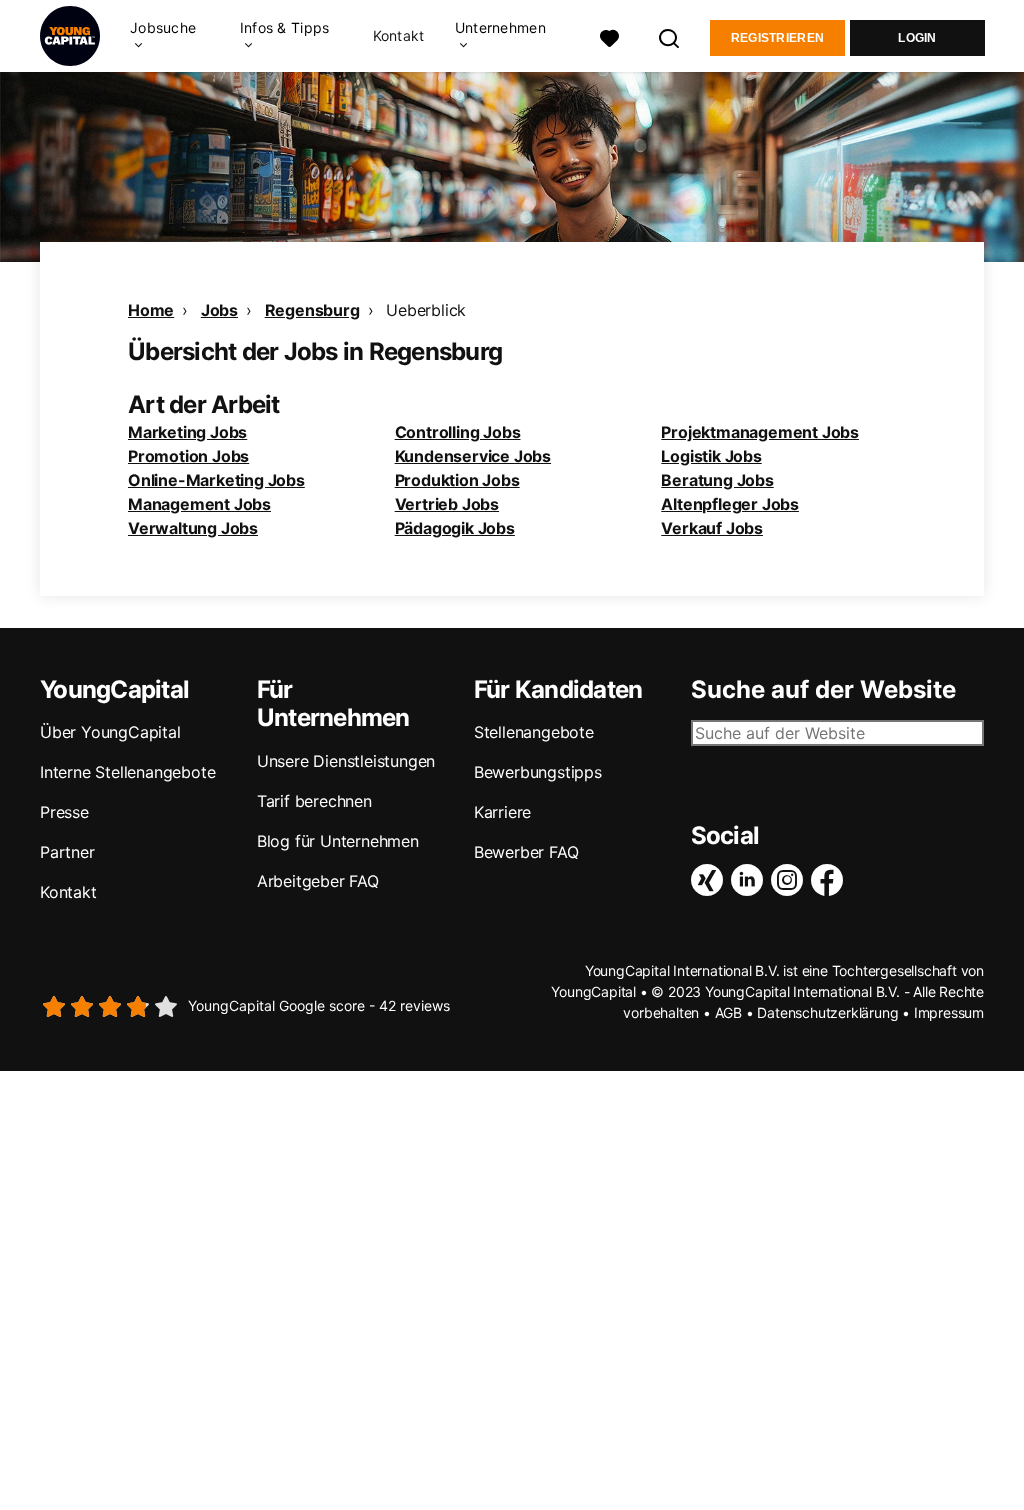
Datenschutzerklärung (827, 1012)
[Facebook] (831, 880)
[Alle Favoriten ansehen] (610, 36)
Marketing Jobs (187, 432)
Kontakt (399, 36)
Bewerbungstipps (538, 772)
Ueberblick (426, 310)
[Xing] (711, 880)
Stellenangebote (534, 732)
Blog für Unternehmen (338, 841)
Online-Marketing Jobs (216, 480)
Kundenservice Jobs (473, 456)
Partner (67, 852)
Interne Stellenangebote (127, 772)
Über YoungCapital (110, 732)
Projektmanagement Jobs (760, 432)
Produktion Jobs (457, 480)
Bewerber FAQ (526, 852)
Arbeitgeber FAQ (318, 881)
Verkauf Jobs (712, 528)
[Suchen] (670, 36)
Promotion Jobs (188, 456)
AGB (728, 1012)
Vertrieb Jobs (447, 504)
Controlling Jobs (458, 432)
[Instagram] (791, 880)
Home (151, 310)
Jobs (219, 310)
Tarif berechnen (314, 801)
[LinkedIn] (751, 880)
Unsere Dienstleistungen (346, 761)
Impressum (949, 1012)
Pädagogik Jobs (455, 528)
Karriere (502, 812)
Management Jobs (199, 504)
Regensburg (312, 310)
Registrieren (778, 38)
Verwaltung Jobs (193, 528)
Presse (64, 812)
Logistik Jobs (711, 456)
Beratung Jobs (717, 480)
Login (917, 38)
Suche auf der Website (823, 690)
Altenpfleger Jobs (730, 504)
